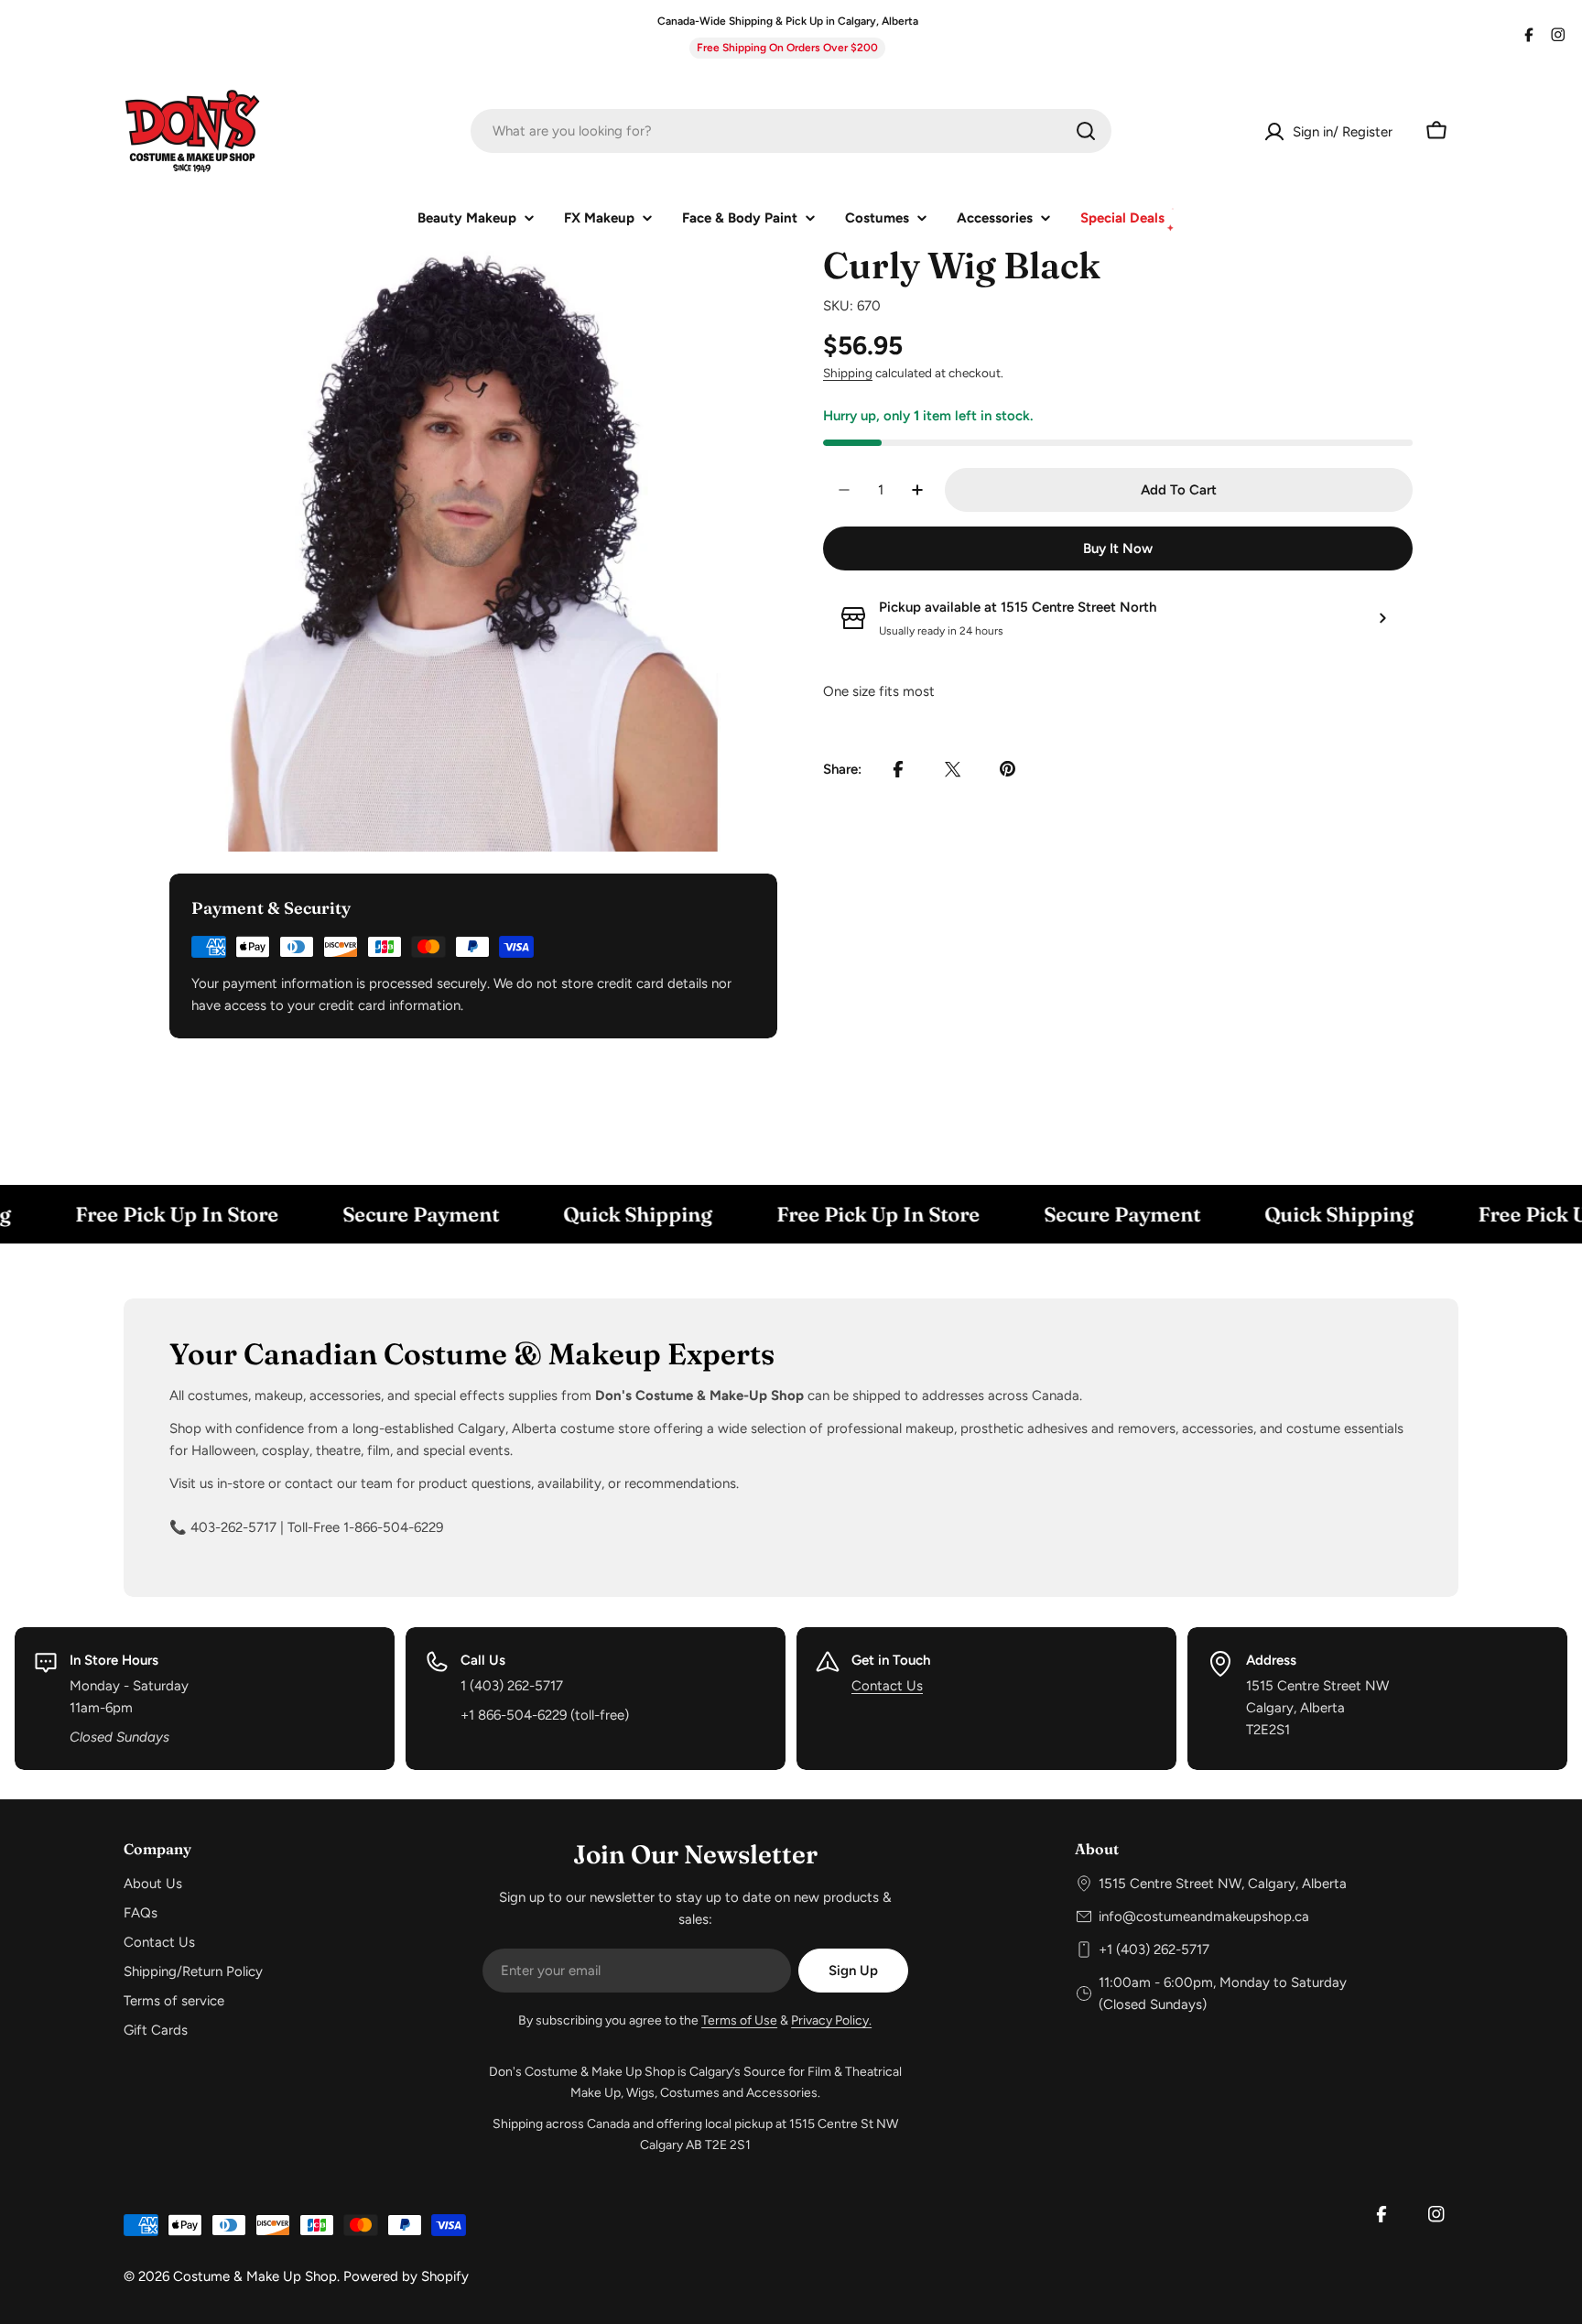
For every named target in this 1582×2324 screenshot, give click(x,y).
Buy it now (1118, 548)
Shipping (848, 373)
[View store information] (1382, 618)
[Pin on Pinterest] (1008, 769)
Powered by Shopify (406, 2276)
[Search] (1086, 131)
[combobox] (791, 131)
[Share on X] (953, 769)
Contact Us (887, 1686)
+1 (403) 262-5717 (1154, 1949)
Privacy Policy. (831, 2020)
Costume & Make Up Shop (255, 2276)
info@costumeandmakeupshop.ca (1204, 1917)
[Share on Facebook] (898, 769)
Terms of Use (739, 2020)
